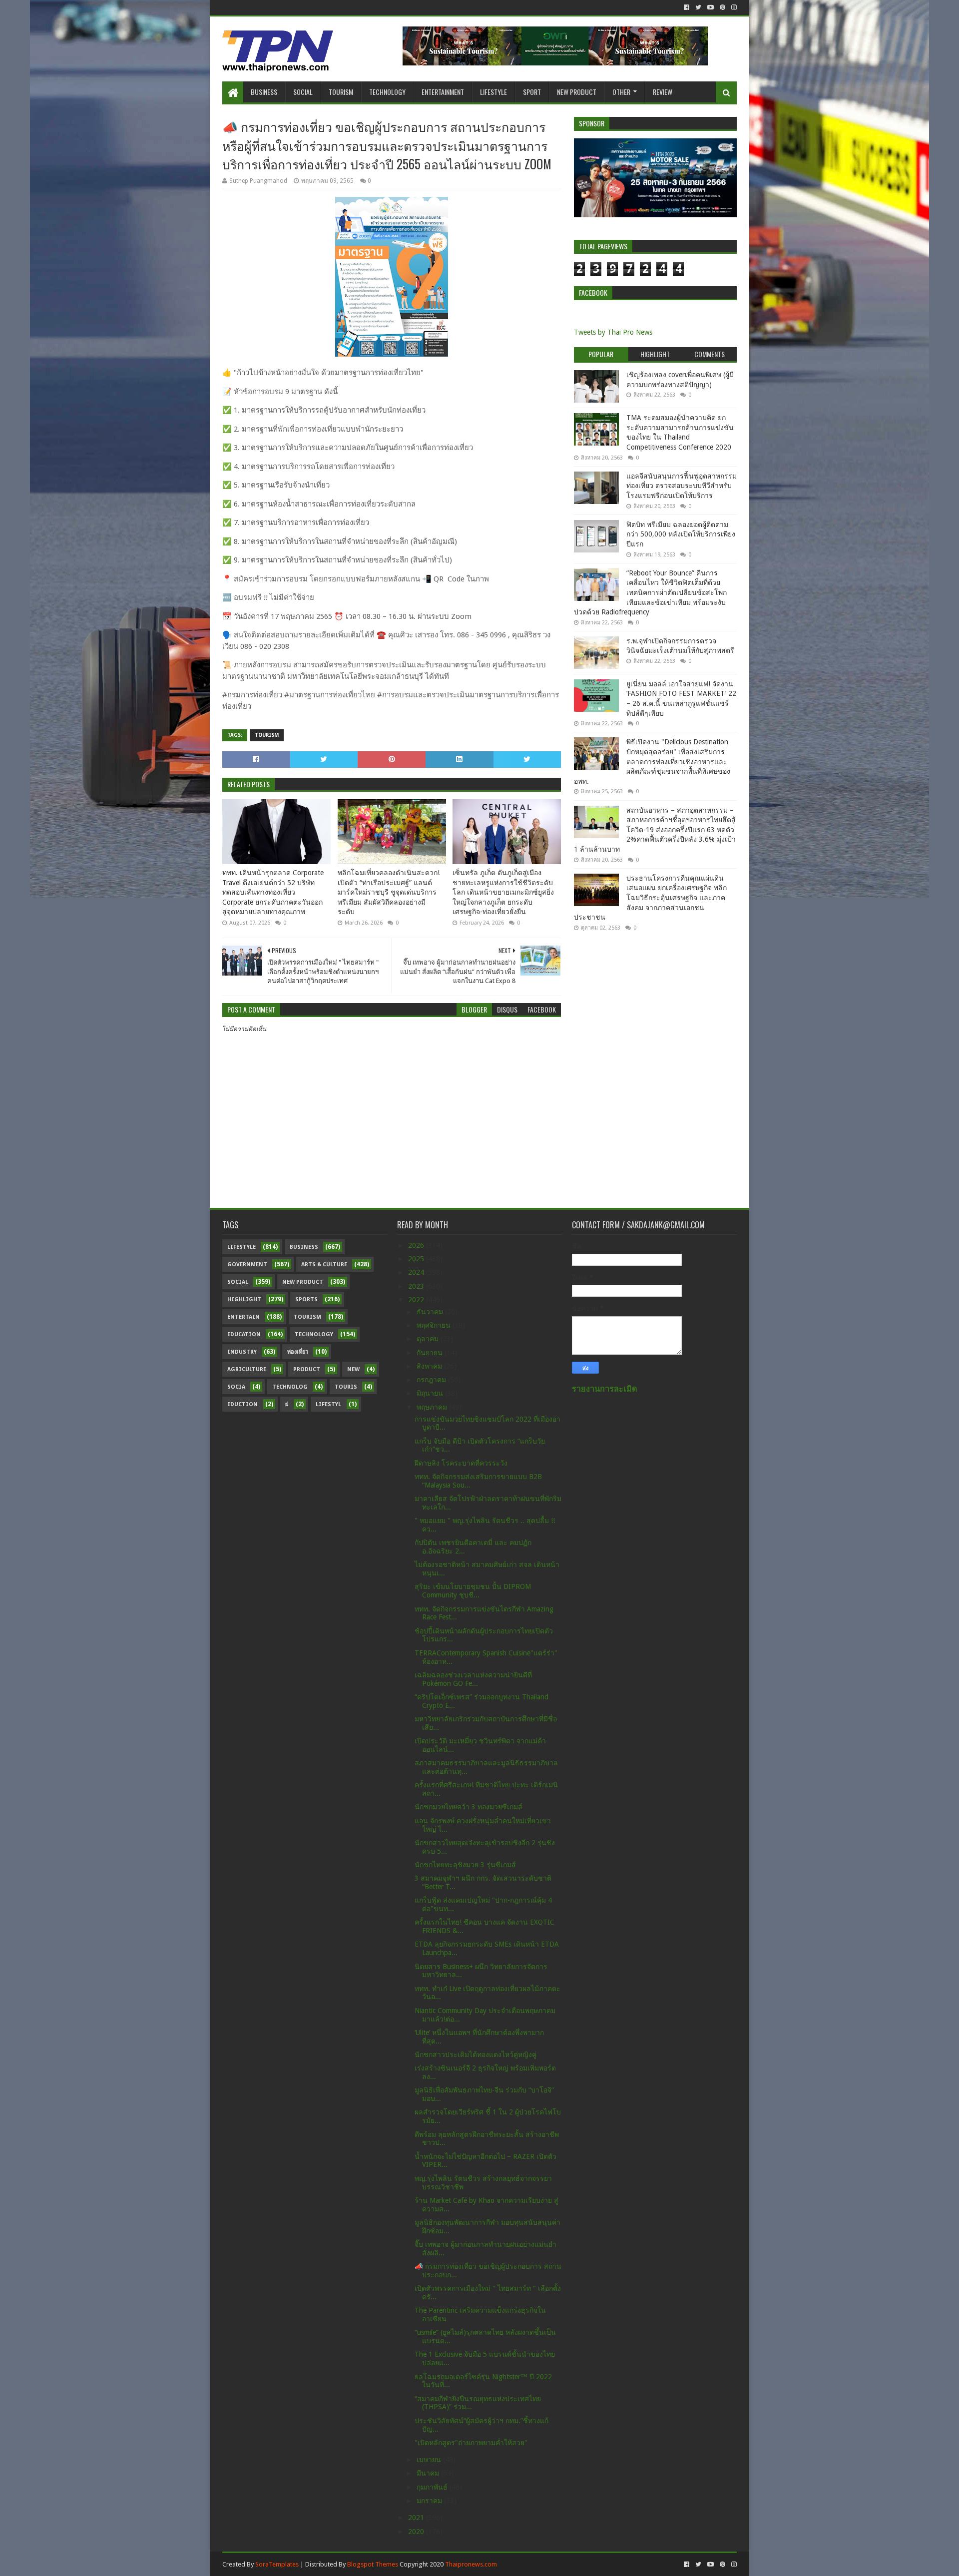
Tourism (341, 92)
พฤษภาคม (433, 1407)
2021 (417, 2518)
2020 (417, 2532)
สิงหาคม (430, 1366)
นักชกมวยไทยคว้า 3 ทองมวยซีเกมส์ (469, 1807)
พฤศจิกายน (435, 1325)
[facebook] (687, 7)
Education (244, 1334)
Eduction (242, 1404)
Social (303, 92)
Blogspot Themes (373, 2564)
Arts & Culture (324, 1265)
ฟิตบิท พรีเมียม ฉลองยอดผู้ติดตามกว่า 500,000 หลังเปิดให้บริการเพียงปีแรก (681, 534)
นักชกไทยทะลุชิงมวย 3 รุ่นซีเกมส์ (465, 1865)
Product (307, 1369)
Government (247, 1265)
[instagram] (733, 7)
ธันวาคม (431, 1312)
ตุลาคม (429, 1339)
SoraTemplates (277, 2564)
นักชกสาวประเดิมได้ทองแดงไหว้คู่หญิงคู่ (476, 2055)
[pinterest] (722, 7)
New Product (577, 92)
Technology (387, 92)
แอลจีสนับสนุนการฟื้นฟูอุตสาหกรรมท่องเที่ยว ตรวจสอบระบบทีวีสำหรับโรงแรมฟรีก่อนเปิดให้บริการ (682, 486)
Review (663, 92)
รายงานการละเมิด (605, 1389)
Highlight (244, 1299)
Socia (236, 1387)
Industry (242, 1352)
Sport (532, 92)
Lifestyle (493, 92)
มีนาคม (429, 2473)
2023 (417, 1286)
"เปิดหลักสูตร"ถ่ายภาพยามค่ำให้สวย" (471, 2443)
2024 (417, 1272)
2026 (417, 1245)
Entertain (243, 1317)
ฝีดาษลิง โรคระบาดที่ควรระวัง (461, 1463)
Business (264, 92)
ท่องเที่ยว (298, 1352)
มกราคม (430, 2501)
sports (306, 1299)
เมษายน (430, 2460)
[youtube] (711, 7)
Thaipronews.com (471, 2564)
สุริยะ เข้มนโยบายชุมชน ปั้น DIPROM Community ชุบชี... (473, 1591)
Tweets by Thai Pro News (613, 332)
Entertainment (443, 92)
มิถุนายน (431, 1393)
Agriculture (247, 1369)
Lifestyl (328, 1404)
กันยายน (431, 1353)
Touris (346, 1387)
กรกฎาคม (432, 1380)
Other (621, 92)
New (353, 1369)
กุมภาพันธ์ (433, 2487)
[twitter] (698, 7)
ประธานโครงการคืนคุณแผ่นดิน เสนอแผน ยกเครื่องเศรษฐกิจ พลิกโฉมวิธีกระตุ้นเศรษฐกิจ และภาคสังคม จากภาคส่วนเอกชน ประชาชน (650, 898)
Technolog (290, 1387)
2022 (417, 1300)
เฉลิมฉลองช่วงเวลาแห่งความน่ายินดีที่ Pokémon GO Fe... (473, 1679)
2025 (417, 1259)
